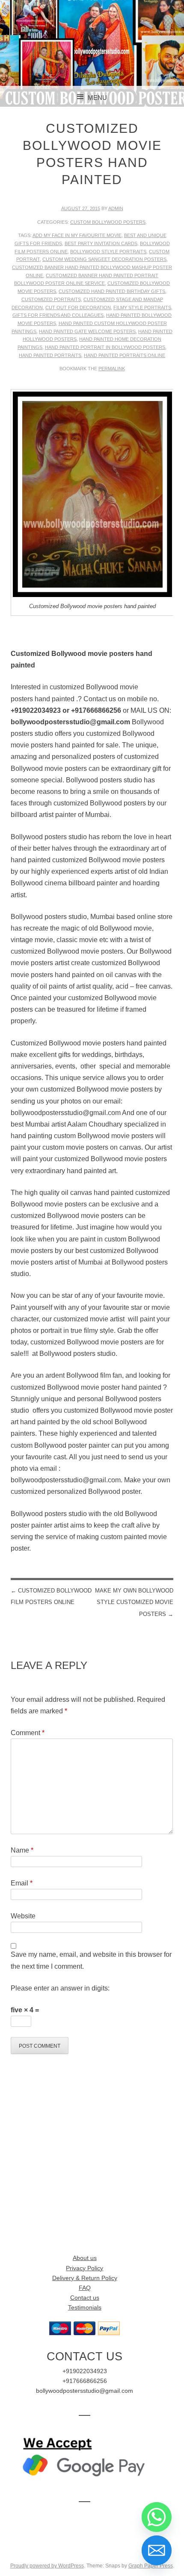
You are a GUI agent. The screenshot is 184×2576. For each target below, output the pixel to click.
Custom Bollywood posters (108, 222)
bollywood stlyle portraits (108, 252)
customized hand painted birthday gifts (112, 291)
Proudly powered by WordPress (47, 2566)
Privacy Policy (85, 2268)
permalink (112, 369)
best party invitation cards (101, 243)
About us (85, 2258)
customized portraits (51, 299)
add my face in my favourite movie (77, 235)
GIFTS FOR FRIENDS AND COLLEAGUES (58, 315)
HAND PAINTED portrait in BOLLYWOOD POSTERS (105, 347)
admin (116, 208)
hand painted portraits (50, 355)
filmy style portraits (142, 307)
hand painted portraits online (125, 355)
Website (23, 1916)
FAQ (85, 2288)
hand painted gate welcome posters (87, 331)
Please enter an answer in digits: (60, 1988)
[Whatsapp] (157, 2517)
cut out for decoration (78, 307)
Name (22, 1850)
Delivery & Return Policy (85, 2278)
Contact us (85, 2298)
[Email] (157, 2550)
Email (22, 1883)
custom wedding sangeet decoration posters (104, 259)
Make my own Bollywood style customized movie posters (134, 1602)
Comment (28, 1733)
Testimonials (85, 2308)
